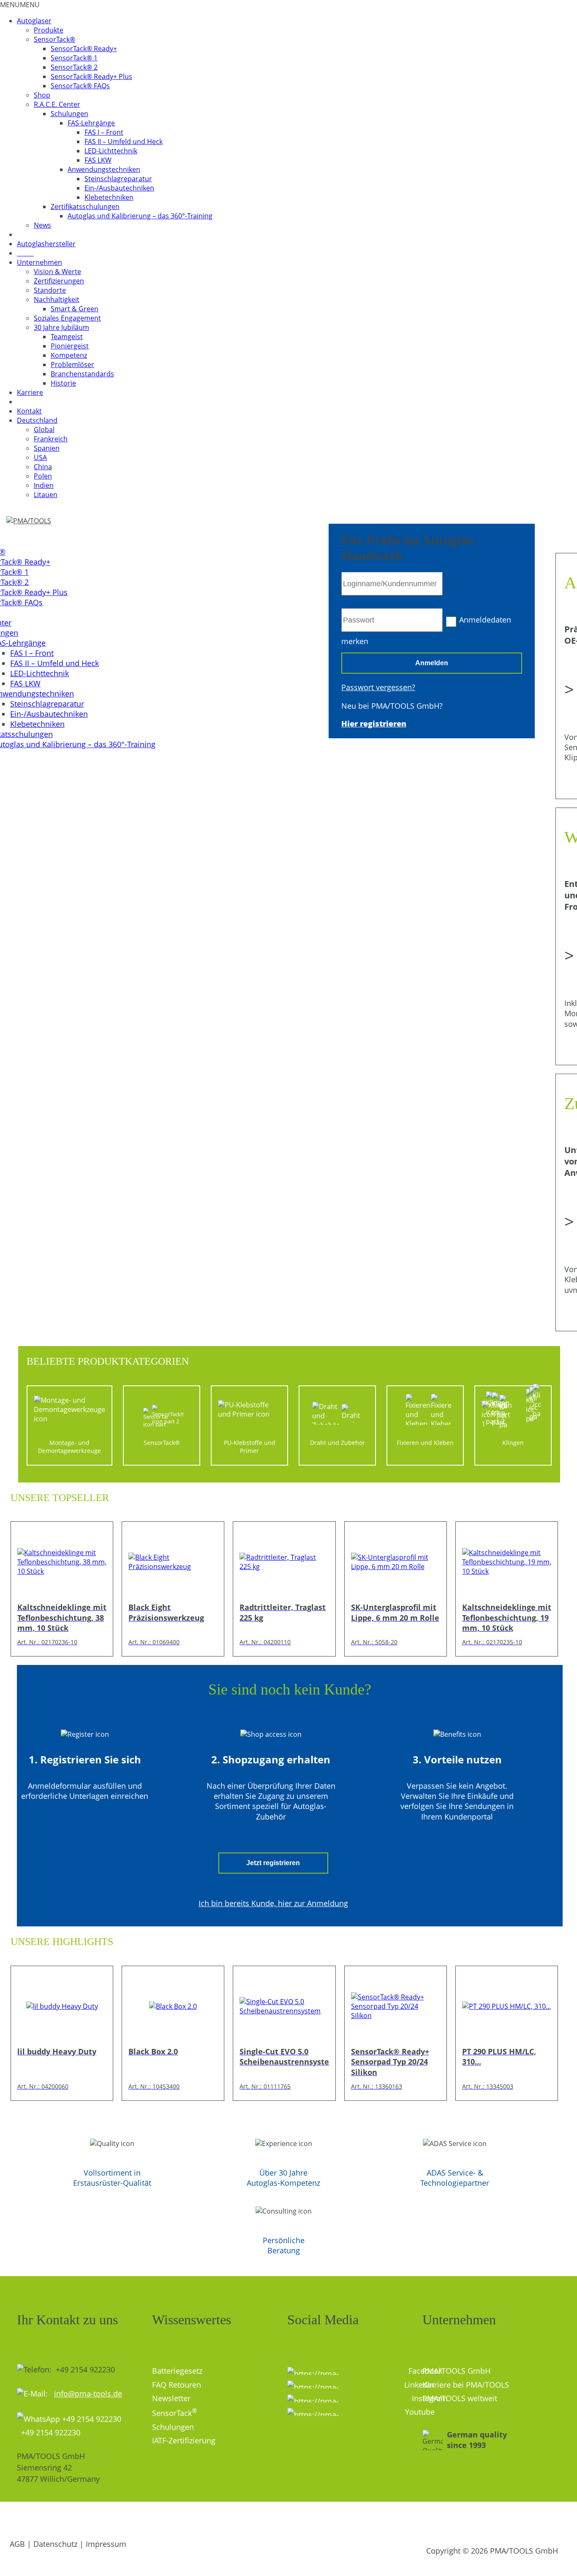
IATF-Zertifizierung (184, 2440)
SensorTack (174, 2413)
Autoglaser (34, 21)
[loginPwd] (392, 620)
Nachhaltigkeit (57, 299)
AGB (17, 2544)
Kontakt (29, 411)
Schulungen (69, 114)
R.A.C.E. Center (57, 104)
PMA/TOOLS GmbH (456, 2371)
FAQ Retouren (177, 2385)
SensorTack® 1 (74, 58)
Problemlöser (72, 365)
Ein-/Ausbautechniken (119, 188)
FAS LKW (98, 160)
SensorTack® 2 (74, 67)
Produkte (49, 30)
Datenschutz (55, 2544)
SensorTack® (54, 39)
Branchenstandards (82, 374)
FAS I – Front (104, 132)
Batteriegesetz (177, 2371)
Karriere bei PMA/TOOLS (466, 2385)
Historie (63, 383)
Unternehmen (39, 262)
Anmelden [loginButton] (432, 663)
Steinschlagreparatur (118, 179)
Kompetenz (69, 355)
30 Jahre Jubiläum (61, 327)
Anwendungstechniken (104, 169)
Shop (42, 95)
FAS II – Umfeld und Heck (124, 141)
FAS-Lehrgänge (91, 123)
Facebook (409, 2371)
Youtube (407, 2412)
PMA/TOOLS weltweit (460, 2398)
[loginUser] (392, 584)
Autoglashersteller (46, 244)
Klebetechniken (109, 197)
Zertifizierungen (59, 281)
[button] (20, 5)
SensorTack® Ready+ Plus (91, 76)
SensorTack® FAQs (80, 86)
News (42, 225)
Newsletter (171, 2398)
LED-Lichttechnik (111, 151)
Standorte (50, 290)
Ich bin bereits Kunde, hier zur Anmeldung (273, 1903)
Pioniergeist (70, 346)
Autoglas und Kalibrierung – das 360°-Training (140, 216)
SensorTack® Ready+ (84, 49)
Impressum (106, 2544)
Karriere (30, 392)
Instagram (348, 2398)
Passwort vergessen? (378, 687)
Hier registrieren (374, 724)
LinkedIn (407, 2385)
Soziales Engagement (67, 318)
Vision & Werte (57, 272)
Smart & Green (75, 309)
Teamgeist (67, 337)
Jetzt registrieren (273, 1863)
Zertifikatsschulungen (85, 207)
